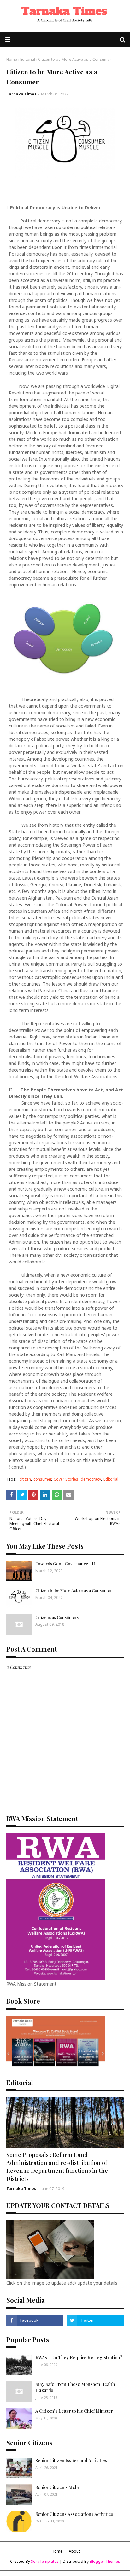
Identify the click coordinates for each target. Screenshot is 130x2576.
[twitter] (95, 2320)
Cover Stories (66, 1479)
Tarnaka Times (22, 94)
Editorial (28, 59)
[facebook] (35, 2320)
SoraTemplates (45, 2561)
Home (12, 59)
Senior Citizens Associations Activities (74, 2514)
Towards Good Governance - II (65, 1564)
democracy (91, 1479)
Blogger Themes (105, 2561)
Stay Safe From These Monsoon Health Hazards (75, 2387)
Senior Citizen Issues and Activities (71, 2461)
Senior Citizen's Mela (57, 2487)
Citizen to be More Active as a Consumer (74, 1590)
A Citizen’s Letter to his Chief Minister (74, 2411)
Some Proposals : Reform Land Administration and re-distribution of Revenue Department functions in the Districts (57, 2167)
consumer (42, 1479)
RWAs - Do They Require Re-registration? (79, 2357)
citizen (25, 1479)
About (74, 2551)
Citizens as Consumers (57, 1617)
